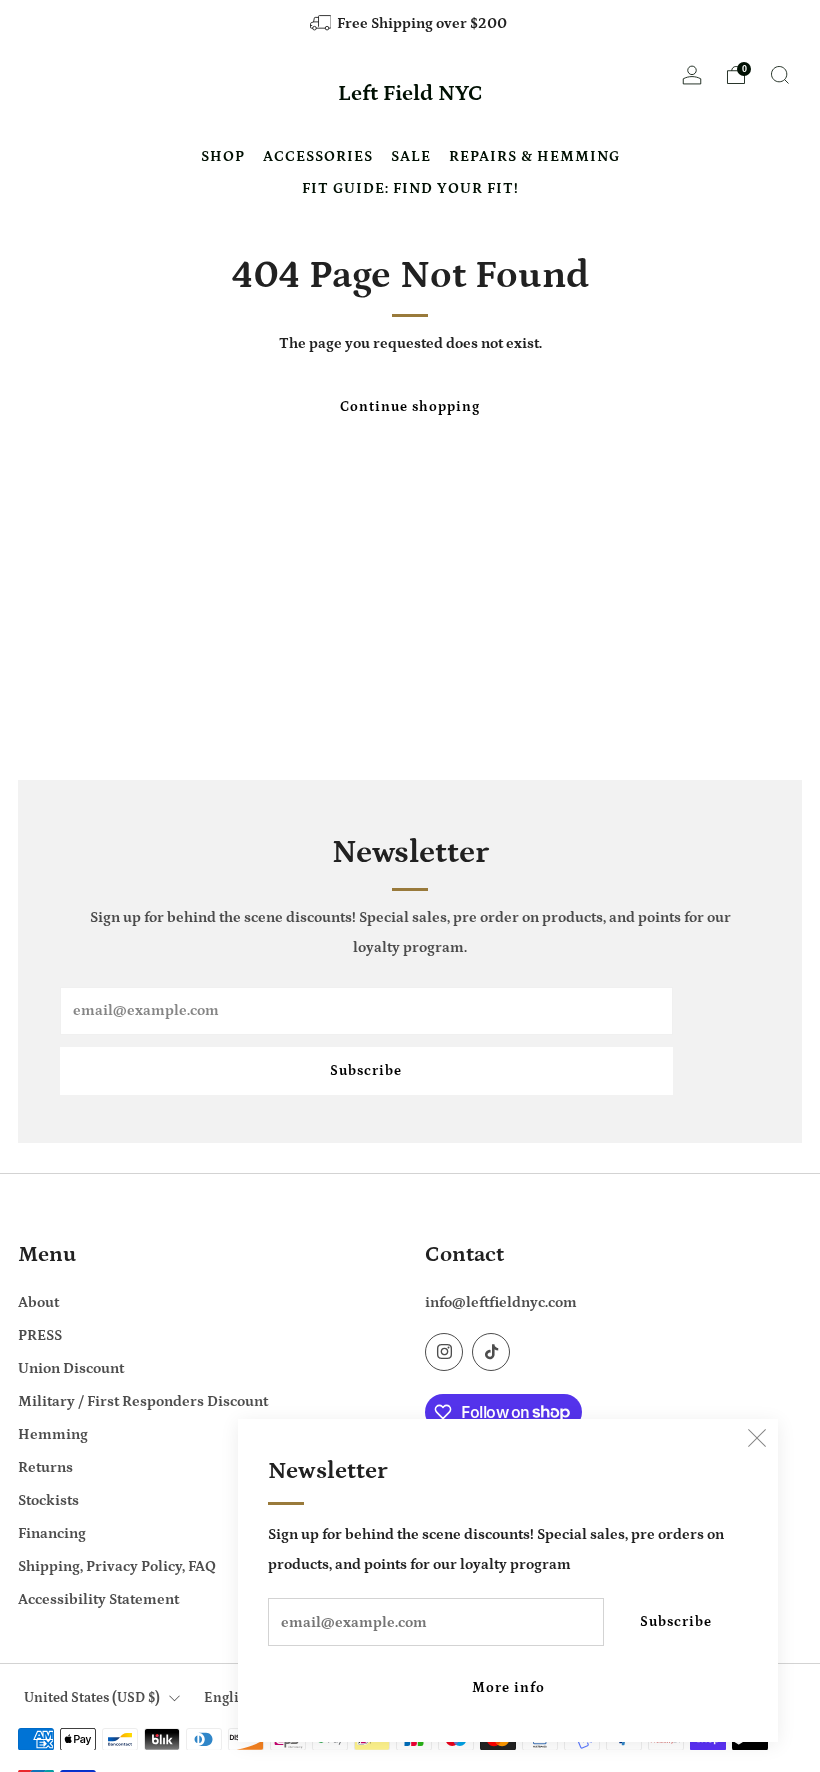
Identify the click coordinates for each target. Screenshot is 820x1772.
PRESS (40, 1335)
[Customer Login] (692, 81)
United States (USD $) (92, 1698)
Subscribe (676, 1622)
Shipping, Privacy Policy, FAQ (117, 1566)
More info (508, 1688)
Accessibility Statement (98, 1599)
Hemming (53, 1434)
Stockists (48, 1500)
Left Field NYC (410, 94)
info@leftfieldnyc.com (501, 1302)
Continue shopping (410, 407)
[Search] (780, 75)
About (38, 1302)
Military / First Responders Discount (143, 1401)
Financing (52, 1533)
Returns (45, 1467)
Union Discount (71, 1368)
